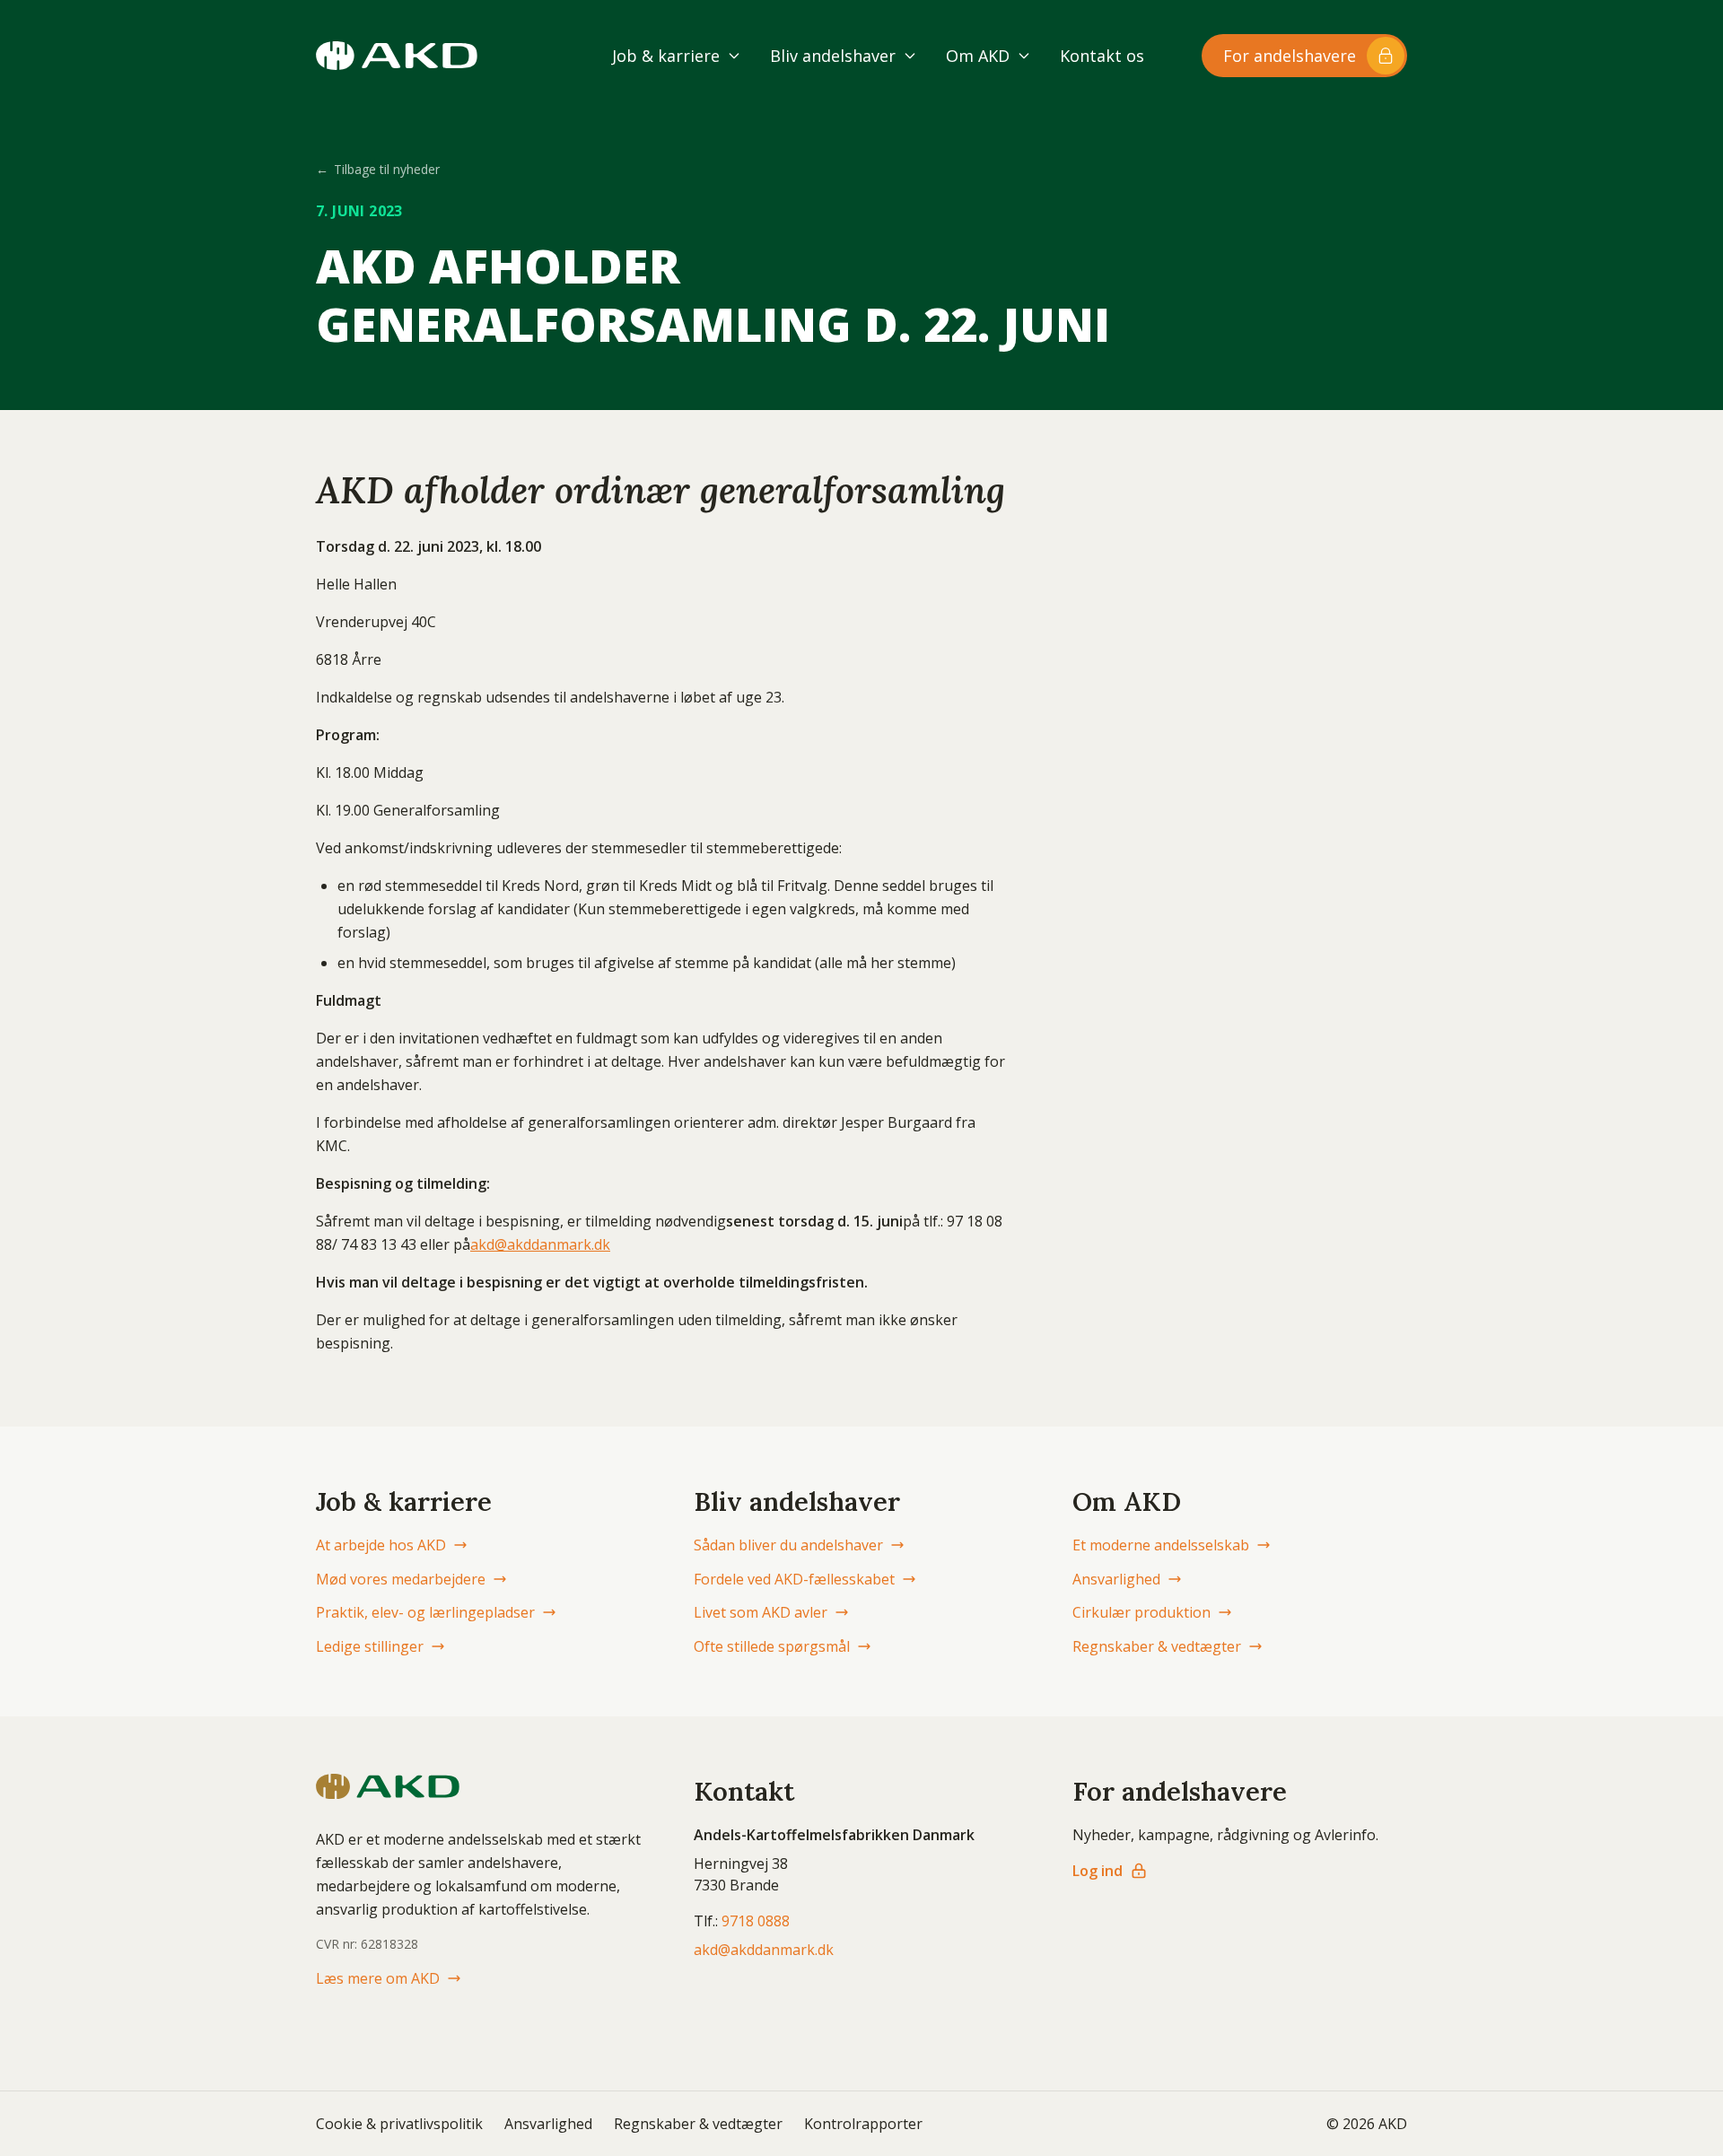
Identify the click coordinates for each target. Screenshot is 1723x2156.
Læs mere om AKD (378, 1978)
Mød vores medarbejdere (401, 1579)
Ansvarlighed (1116, 1579)
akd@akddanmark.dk (540, 1244)
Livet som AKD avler (761, 1612)
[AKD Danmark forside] (397, 56)
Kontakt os (1102, 56)
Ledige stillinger (370, 1646)
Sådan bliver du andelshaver (788, 1545)
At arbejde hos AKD (381, 1545)
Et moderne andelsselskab (1161, 1545)
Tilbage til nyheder (378, 169)
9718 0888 (756, 1921)
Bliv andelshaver (833, 56)
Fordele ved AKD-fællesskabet (794, 1579)
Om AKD (978, 56)
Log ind (1098, 1871)
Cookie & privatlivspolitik (399, 2124)
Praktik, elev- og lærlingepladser (425, 1612)
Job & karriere (666, 56)
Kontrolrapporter (863, 2124)
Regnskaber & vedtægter (1157, 1646)
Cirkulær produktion (1141, 1612)
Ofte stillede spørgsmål (772, 1646)
